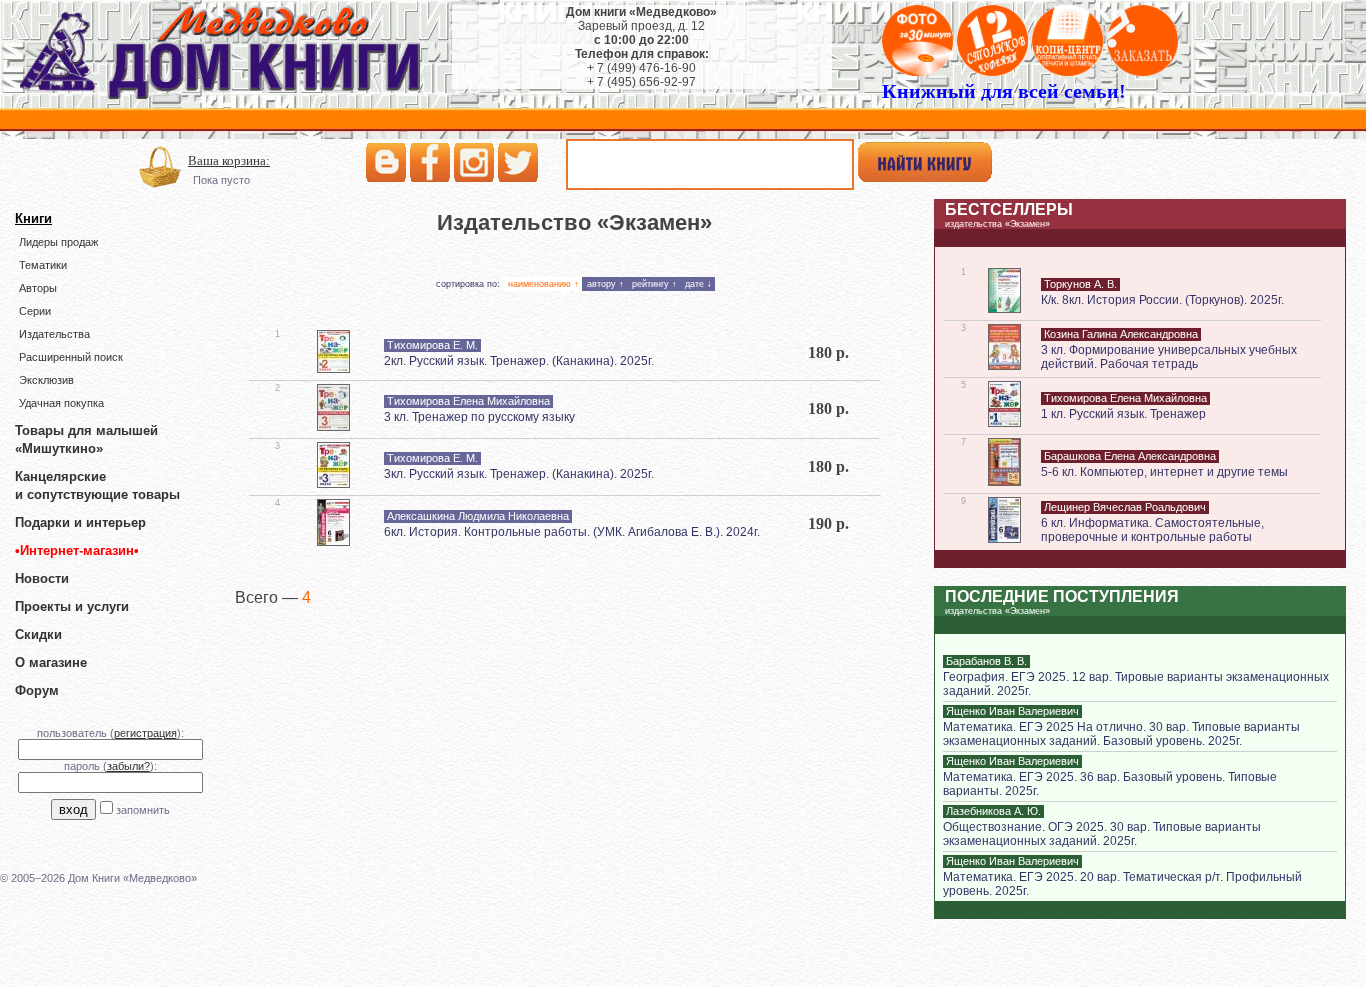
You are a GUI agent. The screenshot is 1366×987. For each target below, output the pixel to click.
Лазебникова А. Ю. (993, 811)
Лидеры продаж (58, 242)
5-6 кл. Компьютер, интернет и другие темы (1164, 472)
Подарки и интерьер (80, 522)
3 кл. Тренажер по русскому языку (479, 417)
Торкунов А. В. (1080, 284)
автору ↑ (605, 284)
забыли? (128, 766)
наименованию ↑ (543, 284)
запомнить (143, 810)
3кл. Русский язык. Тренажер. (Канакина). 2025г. (519, 474)
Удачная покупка (61, 403)
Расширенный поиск (71, 357)
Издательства (54, 334)
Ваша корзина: (229, 160)
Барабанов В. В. (986, 661)
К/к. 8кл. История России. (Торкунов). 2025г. (1162, 300)
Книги (33, 218)
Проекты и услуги (72, 606)
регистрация (145, 733)
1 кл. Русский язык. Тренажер (1123, 414)
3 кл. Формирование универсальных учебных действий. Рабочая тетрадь (1169, 357)
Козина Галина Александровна (1121, 334)
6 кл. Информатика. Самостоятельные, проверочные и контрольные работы (1152, 530)
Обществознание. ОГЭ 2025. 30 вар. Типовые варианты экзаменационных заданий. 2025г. (1102, 834)
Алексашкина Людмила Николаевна (478, 516)
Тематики (43, 265)
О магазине (51, 662)
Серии (35, 311)
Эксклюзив (46, 380)
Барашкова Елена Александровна (1130, 456)
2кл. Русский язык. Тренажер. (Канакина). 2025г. (519, 361)
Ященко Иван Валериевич (1012, 711)
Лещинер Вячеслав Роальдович (1125, 507)
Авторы (38, 288)
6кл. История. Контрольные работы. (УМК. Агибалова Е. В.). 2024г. (572, 532)
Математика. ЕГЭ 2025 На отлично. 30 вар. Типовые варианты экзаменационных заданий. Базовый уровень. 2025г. (1121, 734)
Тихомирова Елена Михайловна (468, 401)
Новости (42, 578)
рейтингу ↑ (654, 284)
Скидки (38, 634)
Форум (37, 690)
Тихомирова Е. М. (432, 345)
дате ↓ (698, 284)
